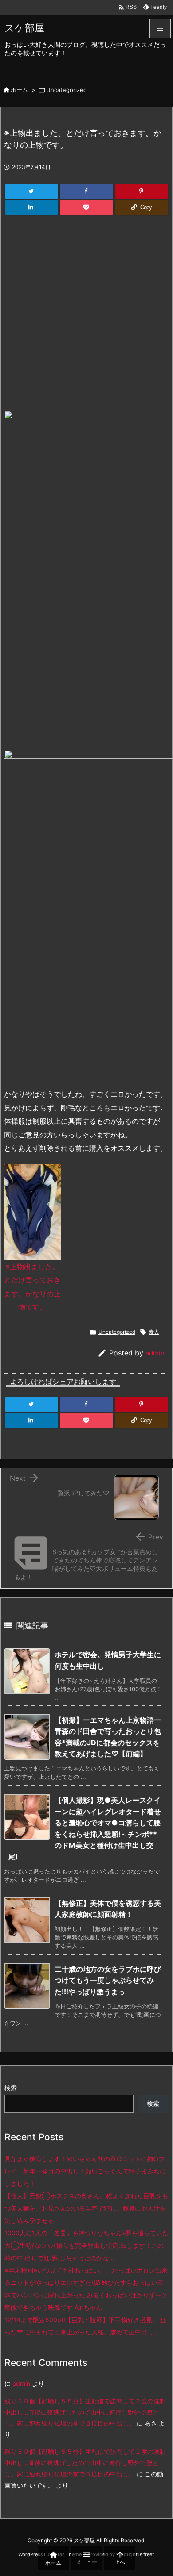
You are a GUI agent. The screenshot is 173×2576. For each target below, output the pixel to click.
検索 (11, 2088)
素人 (154, 1332)
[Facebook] (86, 192)
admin (155, 1353)
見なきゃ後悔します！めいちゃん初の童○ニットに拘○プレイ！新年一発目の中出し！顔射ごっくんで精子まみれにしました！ (85, 2171)
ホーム (19, 90)
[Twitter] (31, 192)
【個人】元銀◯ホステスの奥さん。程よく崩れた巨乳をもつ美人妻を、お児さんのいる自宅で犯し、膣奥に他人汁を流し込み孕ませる (86, 2208)
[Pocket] (86, 207)
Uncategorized (67, 90)
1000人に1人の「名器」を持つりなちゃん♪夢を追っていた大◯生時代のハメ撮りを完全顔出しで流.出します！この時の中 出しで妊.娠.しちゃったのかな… (86, 2245)
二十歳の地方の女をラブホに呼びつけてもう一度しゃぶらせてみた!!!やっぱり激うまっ (108, 1980)
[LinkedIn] (31, 207)
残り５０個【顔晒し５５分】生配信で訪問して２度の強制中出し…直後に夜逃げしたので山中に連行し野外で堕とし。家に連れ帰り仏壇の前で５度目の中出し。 (85, 2412)
